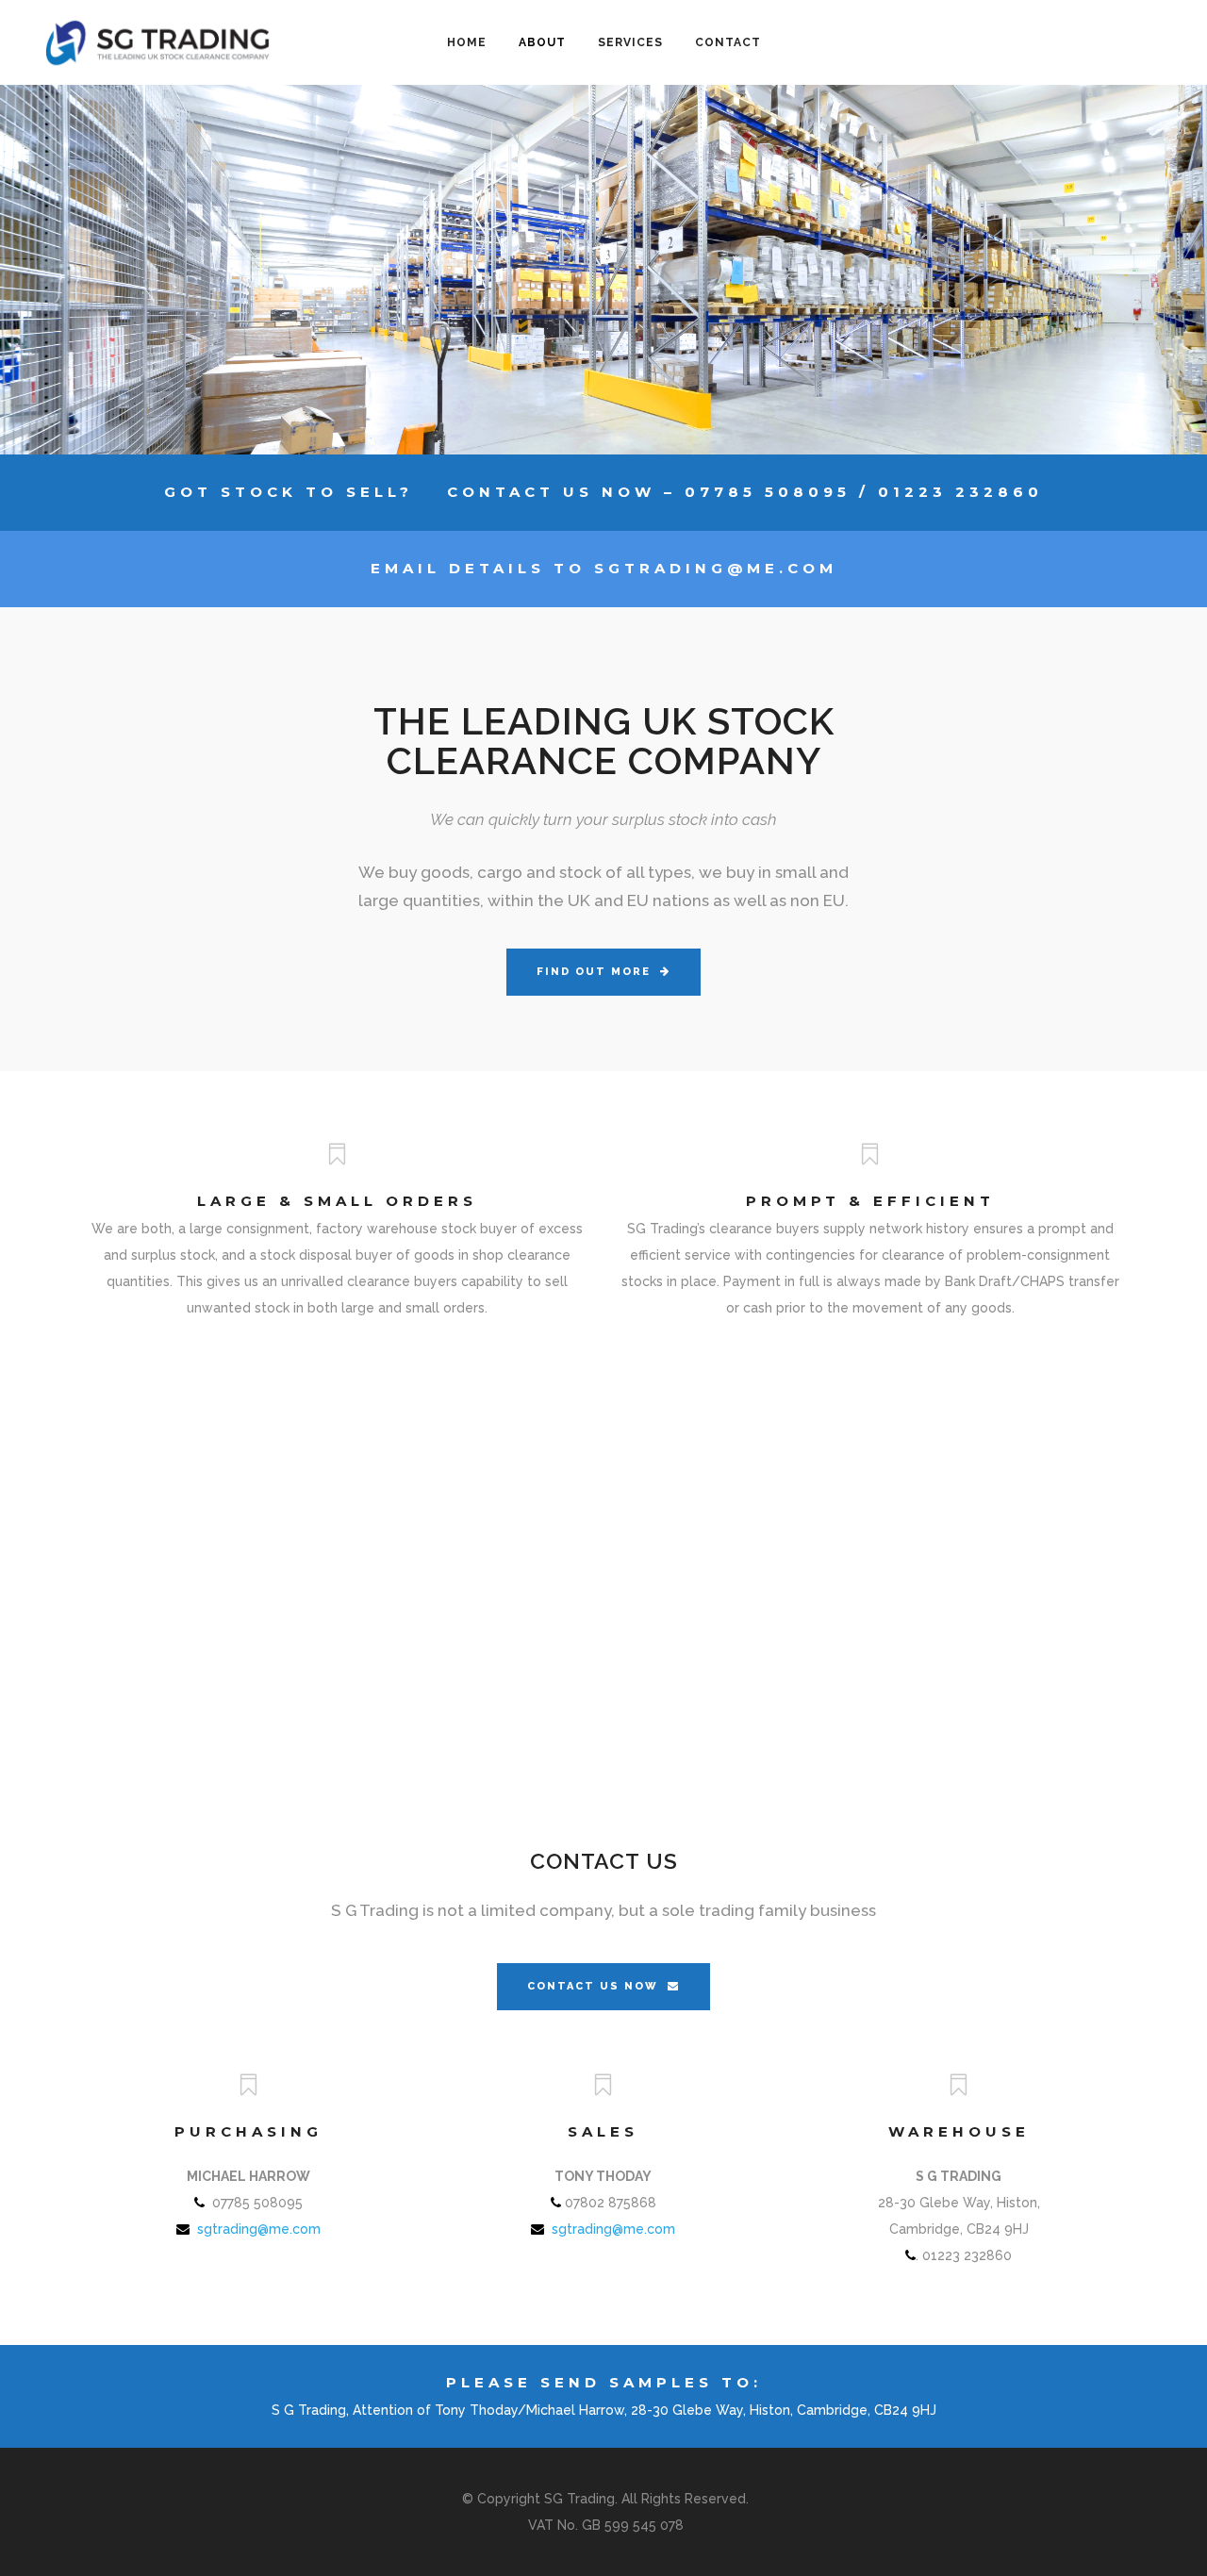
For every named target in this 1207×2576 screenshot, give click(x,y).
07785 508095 (768, 492)
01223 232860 (960, 492)
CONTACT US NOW (593, 1986)
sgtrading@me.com (716, 568)
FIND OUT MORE (594, 972)
